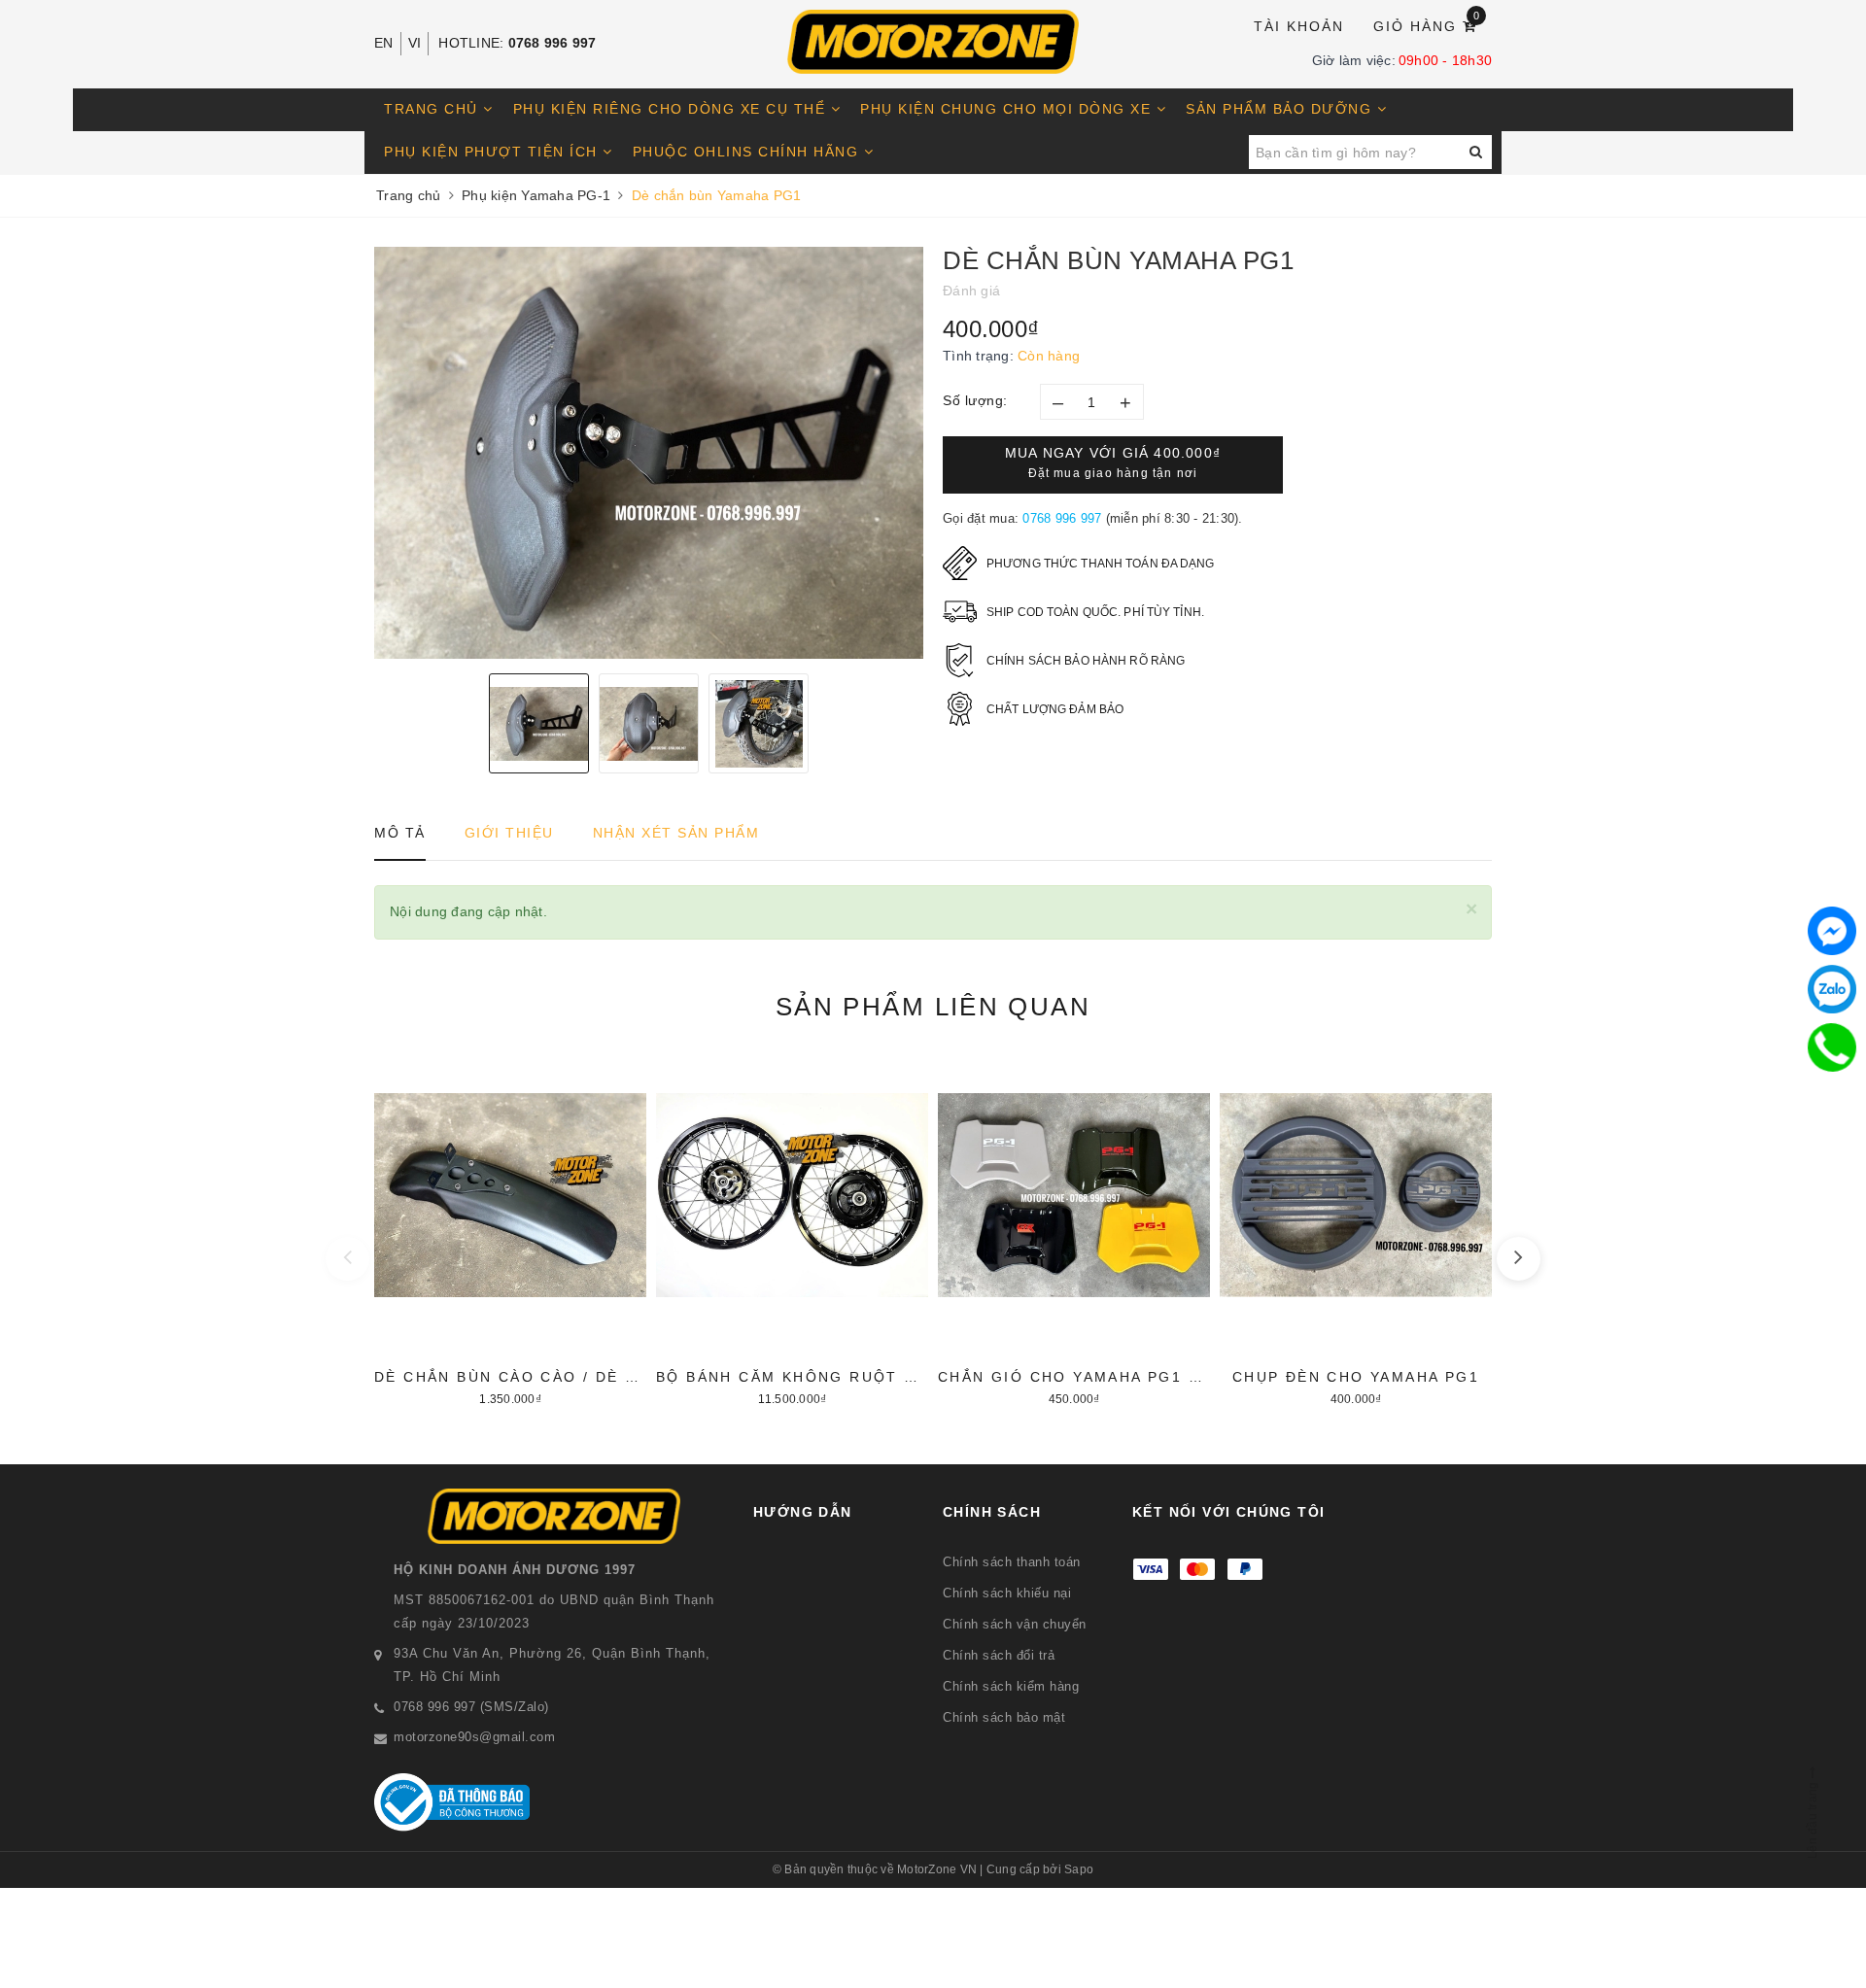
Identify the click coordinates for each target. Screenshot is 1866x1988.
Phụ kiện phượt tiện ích (493, 152)
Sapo (1079, 1869)
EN (384, 43)
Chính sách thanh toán (1012, 1562)
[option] (649, 453)
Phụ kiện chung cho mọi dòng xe (1008, 109)
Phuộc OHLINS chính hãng (748, 152)
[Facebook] (1832, 931)
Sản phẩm (933, 1007)
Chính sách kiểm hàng (1011, 1686)
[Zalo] (1832, 989)
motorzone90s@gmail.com (474, 1737)
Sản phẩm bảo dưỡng (1281, 109)
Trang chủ (433, 109)
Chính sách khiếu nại (1007, 1593)
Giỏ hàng (1427, 25)
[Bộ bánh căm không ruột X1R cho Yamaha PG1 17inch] (792, 1230)
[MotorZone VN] (933, 42)
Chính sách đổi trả (999, 1655)
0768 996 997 (553, 43)
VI (415, 43)
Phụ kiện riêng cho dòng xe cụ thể (672, 109)
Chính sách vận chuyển (1015, 1624)
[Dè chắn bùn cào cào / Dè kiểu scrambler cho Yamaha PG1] (510, 1230)
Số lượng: (975, 400)
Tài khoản (1299, 26)
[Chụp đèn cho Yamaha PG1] (1356, 1230)
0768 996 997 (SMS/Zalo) (471, 1707)
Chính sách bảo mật (1004, 1717)
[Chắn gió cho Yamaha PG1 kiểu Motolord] (1074, 1230)
